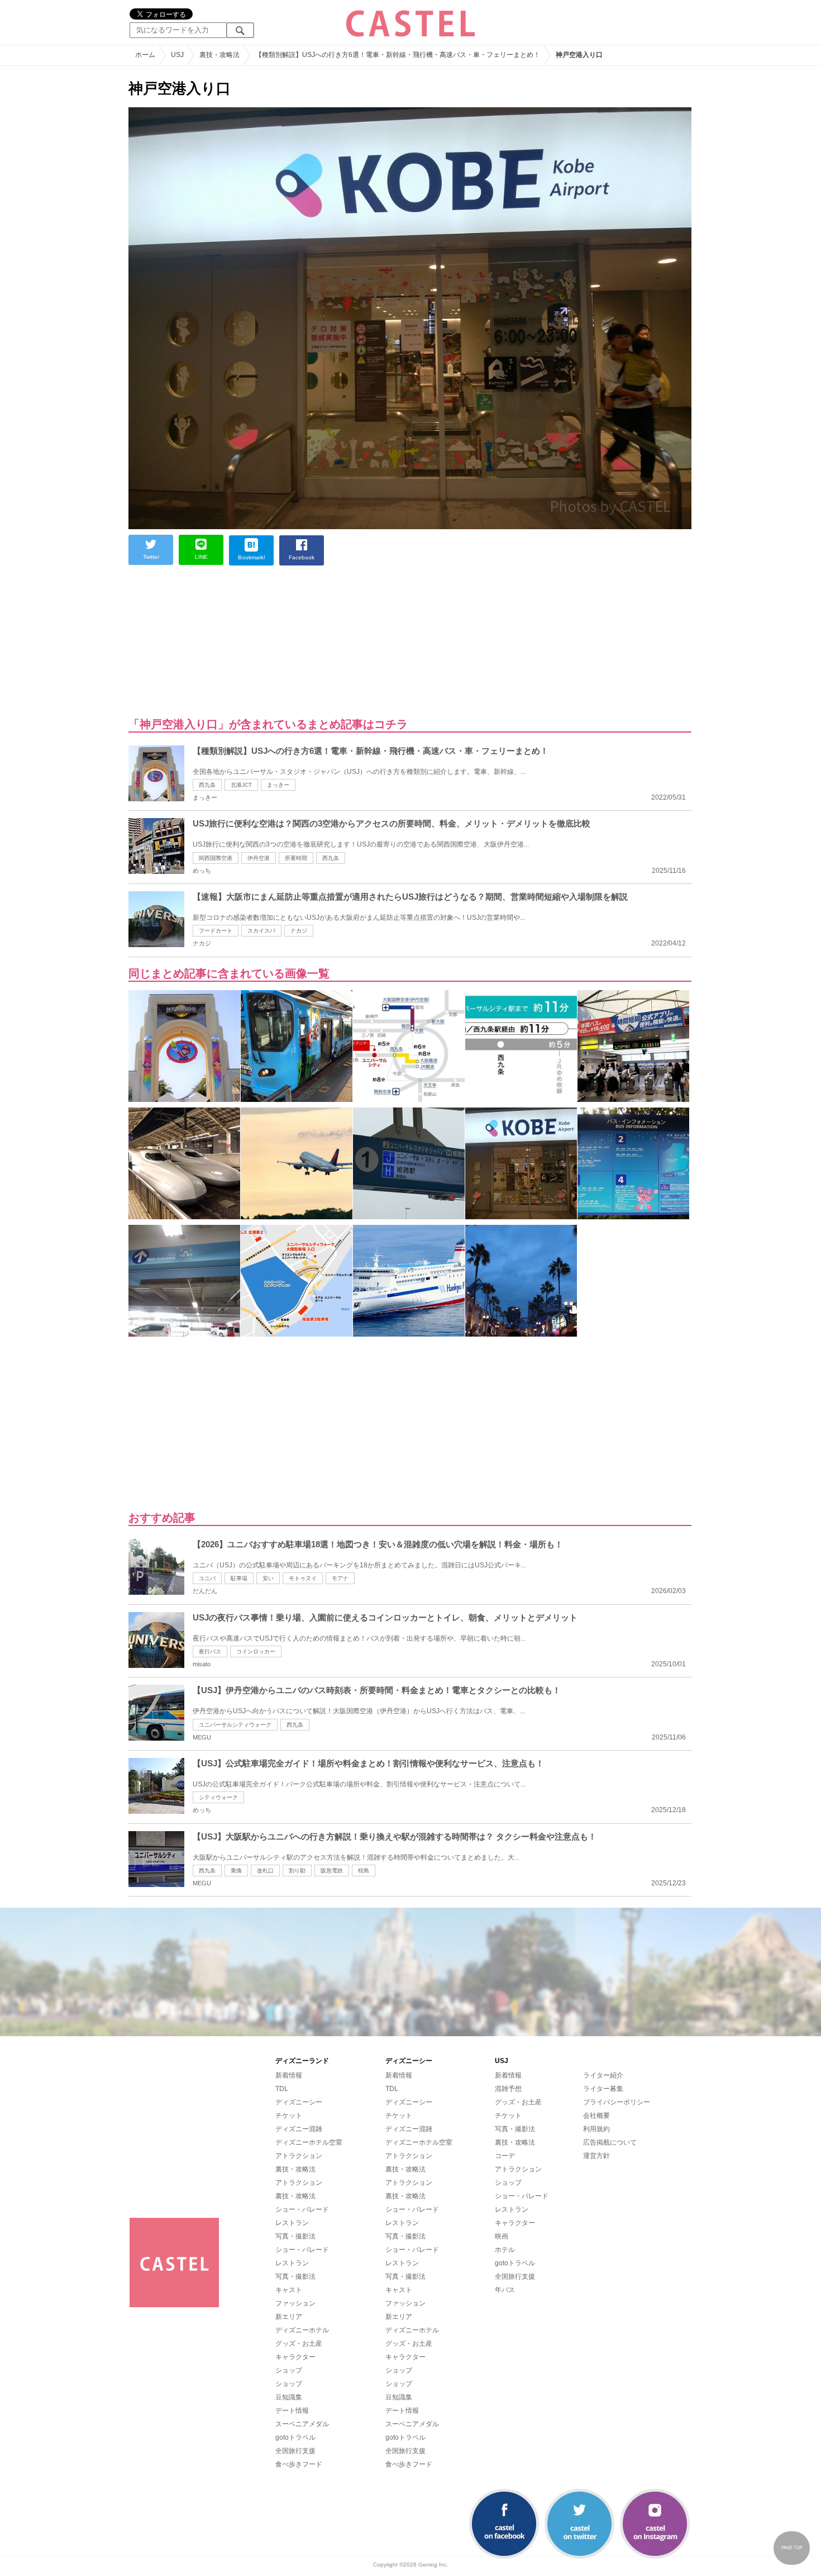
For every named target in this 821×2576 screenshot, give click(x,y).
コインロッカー (256, 1651)
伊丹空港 (259, 858)
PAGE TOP (792, 2548)
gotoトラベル (295, 2437)
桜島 (364, 1871)
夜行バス (210, 1651)
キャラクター (295, 2357)
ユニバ (207, 1578)
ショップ (289, 2370)
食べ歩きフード (299, 2464)
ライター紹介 (603, 2075)
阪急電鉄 (332, 1871)
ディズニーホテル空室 (309, 2142)
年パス (505, 2290)
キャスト (289, 2290)
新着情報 (289, 2075)
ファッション (295, 2303)
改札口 (265, 1871)
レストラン (292, 2223)
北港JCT (241, 785)
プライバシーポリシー (617, 2102)
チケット (289, 2116)
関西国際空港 (216, 858)
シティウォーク (218, 1797)
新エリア (289, 2317)
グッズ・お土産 (299, 2344)
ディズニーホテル (302, 2330)
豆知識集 (289, 2397)
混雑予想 (508, 2089)
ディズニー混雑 (299, 2129)
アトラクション (299, 2156)
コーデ (505, 2156)
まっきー (278, 785)
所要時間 (296, 858)
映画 (502, 2236)
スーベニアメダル (302, 2424)
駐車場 (239, 1578)
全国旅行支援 (295, 2451)
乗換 (236, 1871)
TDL (282, 2089)
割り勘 (297, 1871)
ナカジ (299, 931)
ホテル (505, 2250)
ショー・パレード (302, 2209)
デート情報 (292, 2411)
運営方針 (596, 2156)
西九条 (207, 785)
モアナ (340, 1578)
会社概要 (596, 2116)
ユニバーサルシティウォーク (235, 1725)
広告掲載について (610, 2142)
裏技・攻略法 (295, 2169)
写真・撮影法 (295, 2236)
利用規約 (596, 2129)
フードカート (216, 931)
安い (268, 1578)
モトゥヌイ (303, 1578)
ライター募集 (603, 2089)
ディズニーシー (299, 2102)
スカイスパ (261, 931)
